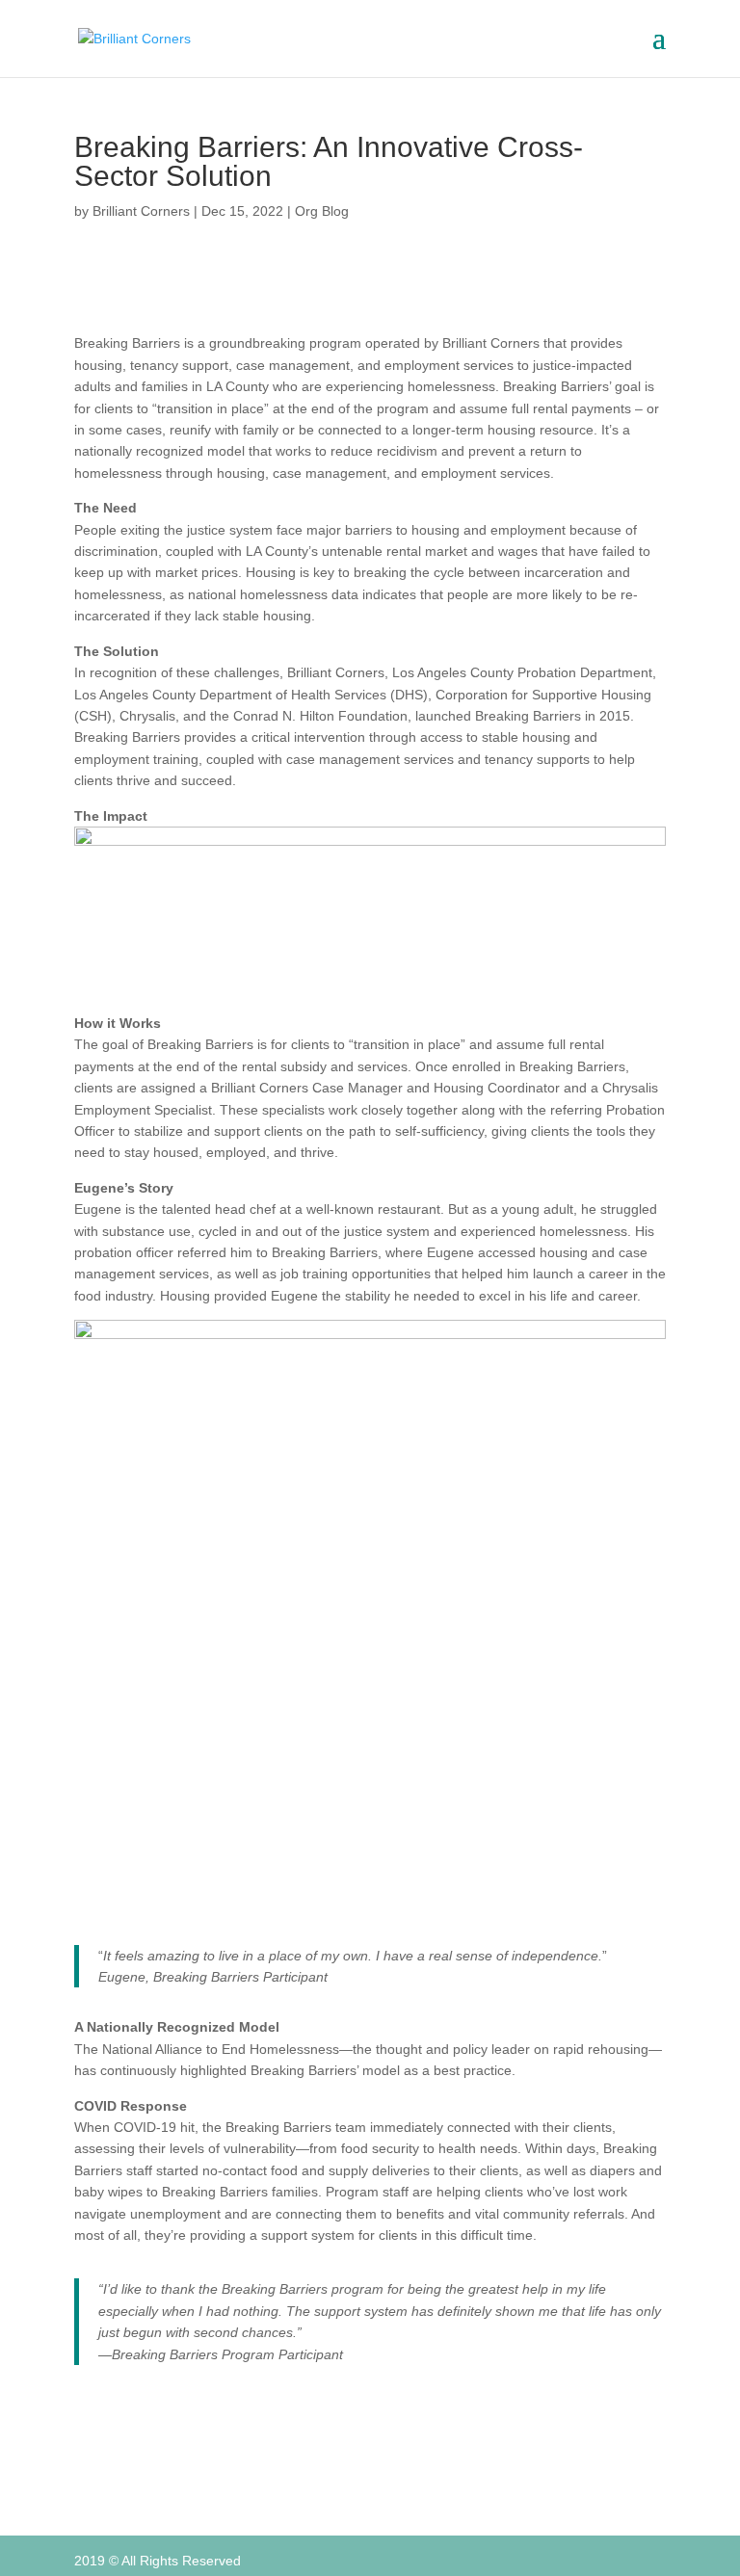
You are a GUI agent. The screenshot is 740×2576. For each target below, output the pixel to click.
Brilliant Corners (141, 211)
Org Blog (322, 211)
